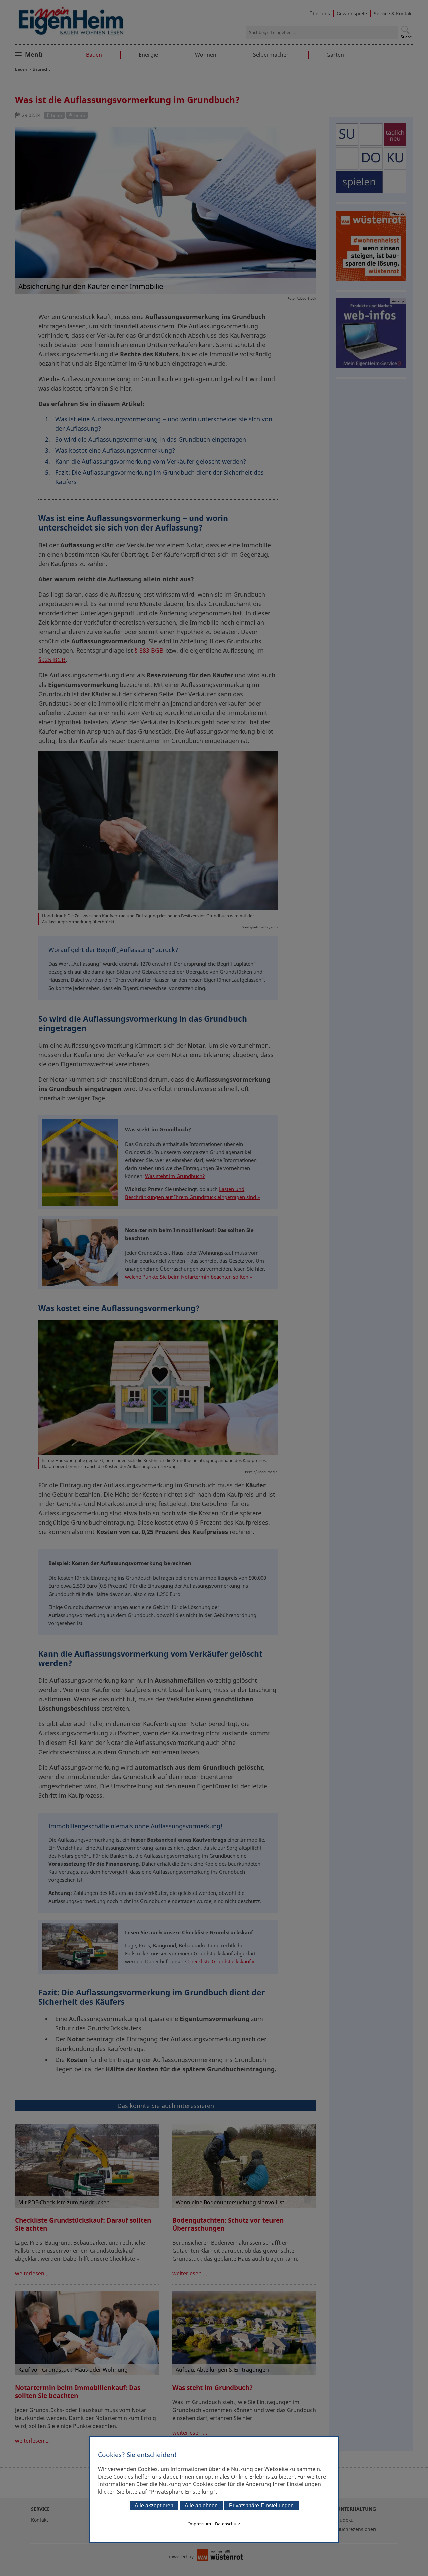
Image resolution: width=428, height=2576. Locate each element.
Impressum (200, 2524)
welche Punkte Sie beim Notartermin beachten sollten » (189, 1277)
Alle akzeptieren (154, 2505)
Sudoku (345, 2520)
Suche (406, 37)
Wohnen (206, 55)
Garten (335, 55)
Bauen (94, 55)
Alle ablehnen (201, 2505)
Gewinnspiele (352, 14)
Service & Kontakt (393, 14)
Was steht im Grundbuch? (175, 1176)
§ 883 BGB (149, 650)
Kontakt (40, 2520)
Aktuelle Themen (48, 54)
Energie (148, 55)
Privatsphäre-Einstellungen (261, 2505)
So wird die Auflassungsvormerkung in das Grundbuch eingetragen (151, 439)
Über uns (320, 14)
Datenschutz (228, 2524)
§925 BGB (52, 660)
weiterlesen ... (32, 2273)
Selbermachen (271, 55)
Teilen (56, 115)
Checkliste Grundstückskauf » (221, 1961)
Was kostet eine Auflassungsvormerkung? (115, 450)
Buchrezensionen (357, 2529)
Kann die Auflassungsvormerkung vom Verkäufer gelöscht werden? (151, 461)
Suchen (405, 30)
